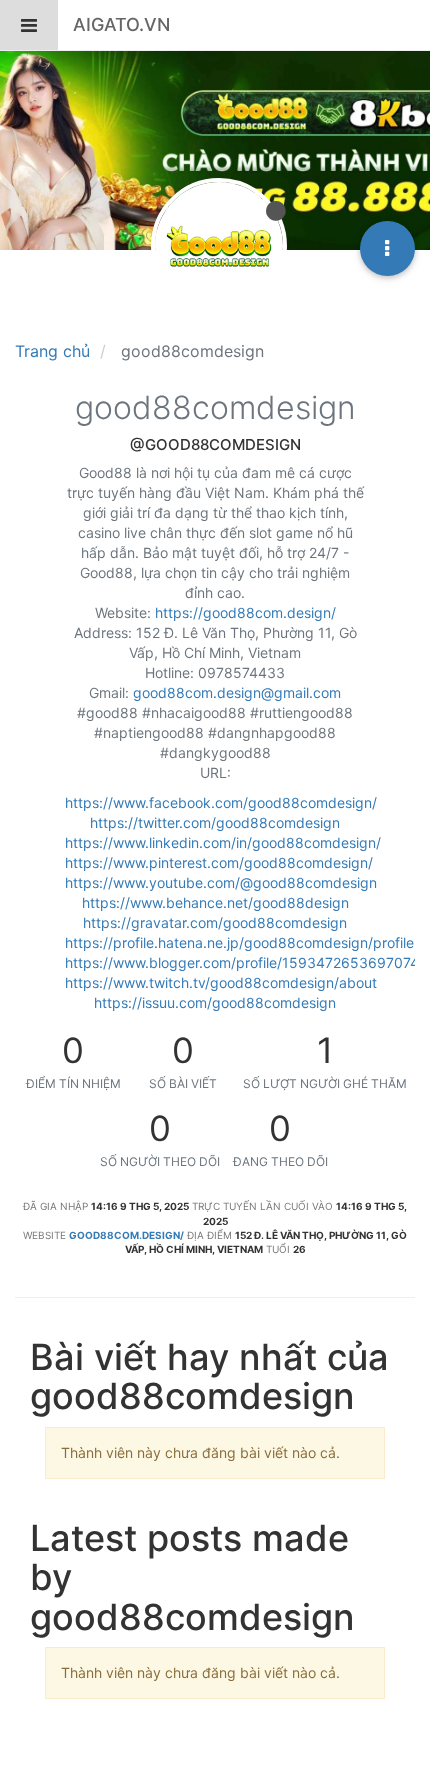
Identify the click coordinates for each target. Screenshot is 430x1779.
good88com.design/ (126, 1235)
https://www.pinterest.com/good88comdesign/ (219, 862)
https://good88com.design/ (245, 612)
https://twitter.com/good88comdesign (215, 822)
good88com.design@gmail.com (237, 692)
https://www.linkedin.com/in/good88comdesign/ (223, 842)
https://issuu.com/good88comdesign (215, 1002)
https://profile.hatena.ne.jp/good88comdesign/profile (239, 942)
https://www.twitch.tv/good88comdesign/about (221, 982)
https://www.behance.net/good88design (215, 902)
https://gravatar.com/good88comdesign (215, 922)
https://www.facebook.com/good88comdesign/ (221, 802)
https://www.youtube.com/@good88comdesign (221, 882)
